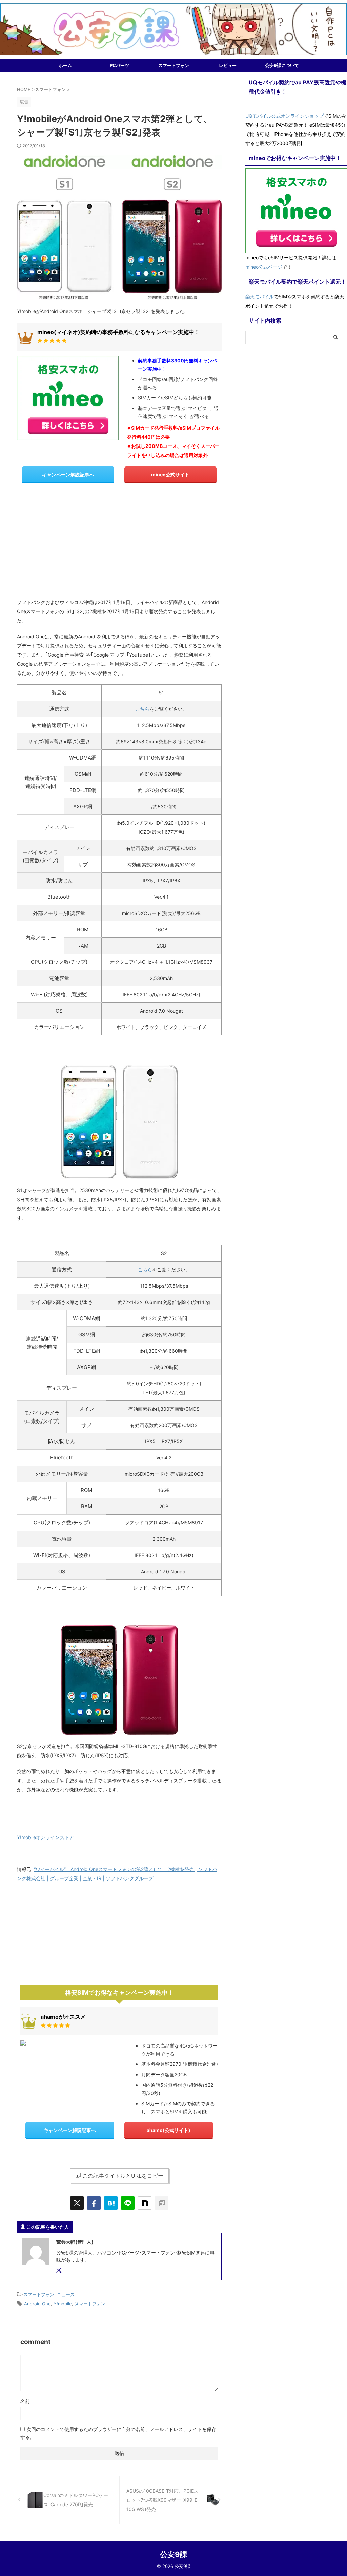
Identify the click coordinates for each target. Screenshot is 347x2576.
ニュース (66, 2294)
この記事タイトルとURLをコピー (123, 2176)
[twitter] (77, 2203)
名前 (25, 2401)
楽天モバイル (260, 297)
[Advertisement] (119, 543)
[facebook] (94, 2203)
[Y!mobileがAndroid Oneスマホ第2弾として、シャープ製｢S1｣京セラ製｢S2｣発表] (111, 2203)
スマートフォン (174, 65)
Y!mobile (63, 2304)
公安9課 (174, 2554)
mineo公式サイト (170, 474)
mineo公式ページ (264, 267)
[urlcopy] (162, 2203)
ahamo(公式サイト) (169, 2130)
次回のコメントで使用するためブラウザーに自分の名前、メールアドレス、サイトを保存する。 (118, 2433)
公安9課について (282, 65)
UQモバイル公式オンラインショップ (284, 116)
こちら (142, 709)
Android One (37, 2304)
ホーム (65, 65)
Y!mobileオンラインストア (45, 1837)
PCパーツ (119, 65)
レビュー (228, 65)
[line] (128, 2203)
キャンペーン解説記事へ (68, 474)
